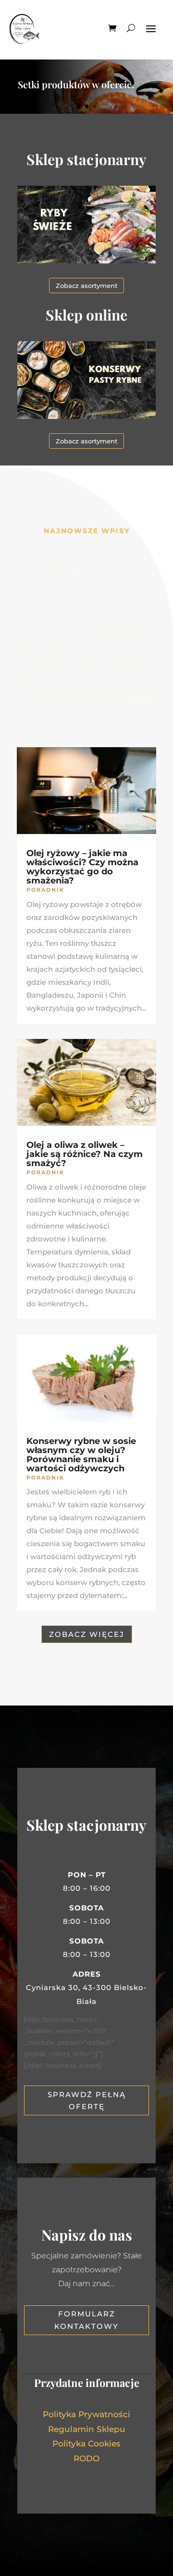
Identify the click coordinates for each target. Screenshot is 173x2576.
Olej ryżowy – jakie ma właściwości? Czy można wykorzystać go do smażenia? (82, 867)
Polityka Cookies (86, 2444)
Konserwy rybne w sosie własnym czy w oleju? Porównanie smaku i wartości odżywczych (81, 1455)
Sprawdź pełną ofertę (87, 2101)
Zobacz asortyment (86, 286)
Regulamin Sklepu (87, 2429)
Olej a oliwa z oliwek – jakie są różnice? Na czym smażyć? (85, 1154)
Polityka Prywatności (86, 2414)
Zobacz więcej (87, 1634)
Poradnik (45, 890)
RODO (86, 2458)
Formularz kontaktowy (86, 2320)
